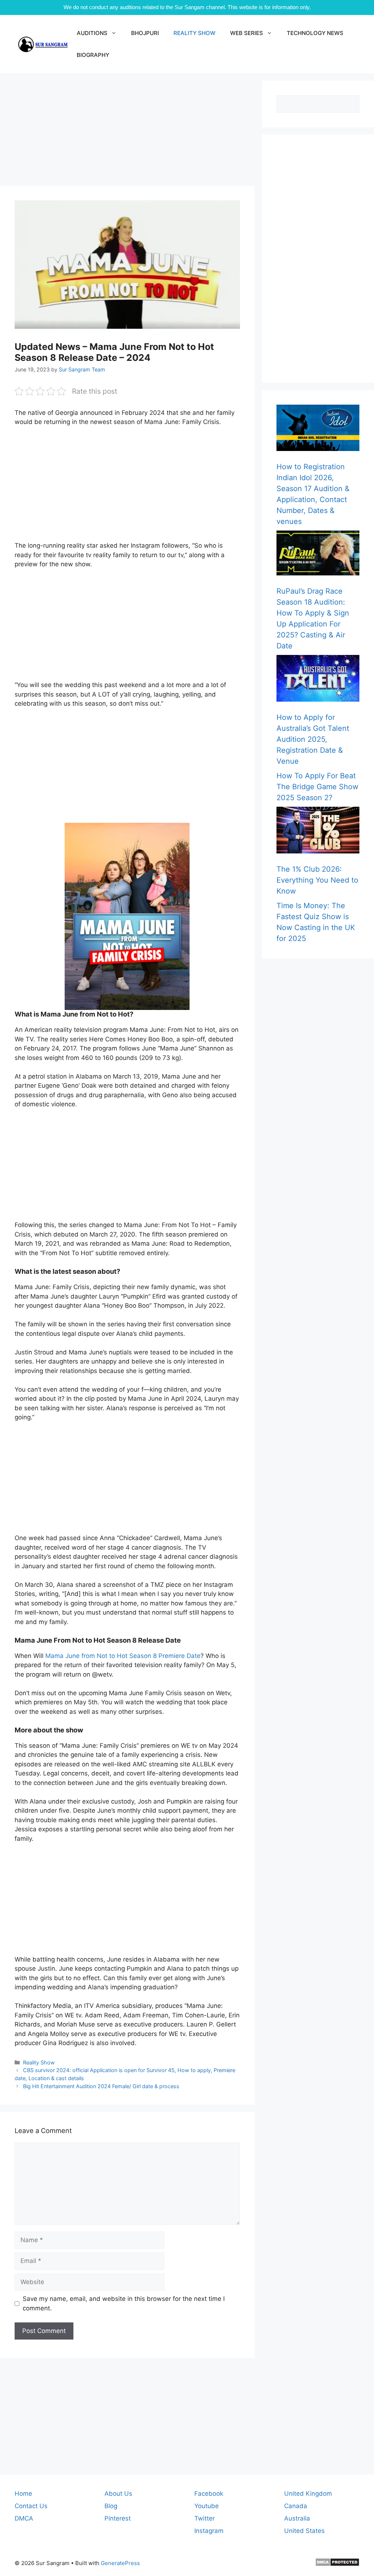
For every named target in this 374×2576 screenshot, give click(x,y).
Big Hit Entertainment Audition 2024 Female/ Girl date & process (101, 2086)
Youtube (207, 2506)
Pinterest (118, 2518)
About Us (118, 2494)
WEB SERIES (247, 33)
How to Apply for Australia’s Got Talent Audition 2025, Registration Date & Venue (313, 739)
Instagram (209, 2531)
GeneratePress (120, 2563)
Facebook (209, 2494)
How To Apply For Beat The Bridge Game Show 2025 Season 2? (317, 787)
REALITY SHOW (194, 33)
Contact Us (31, 2506)
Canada (296, 2506)
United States (304, 2531)
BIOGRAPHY (93, 55)
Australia (297, 2518)
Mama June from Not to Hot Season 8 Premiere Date (123, 1656)
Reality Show (39, 2062)
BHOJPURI (145, 33)
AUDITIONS (92, 33)
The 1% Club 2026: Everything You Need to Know (317, 880)
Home (23, 2494)
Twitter (205, 2518)
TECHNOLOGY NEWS (315, 33)
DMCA (24, 2518)
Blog (111, 2506)
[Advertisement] (127, 132)
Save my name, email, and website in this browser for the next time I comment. (124, 2303)
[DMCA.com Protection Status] (337, 2565)
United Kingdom (308, 2494)
